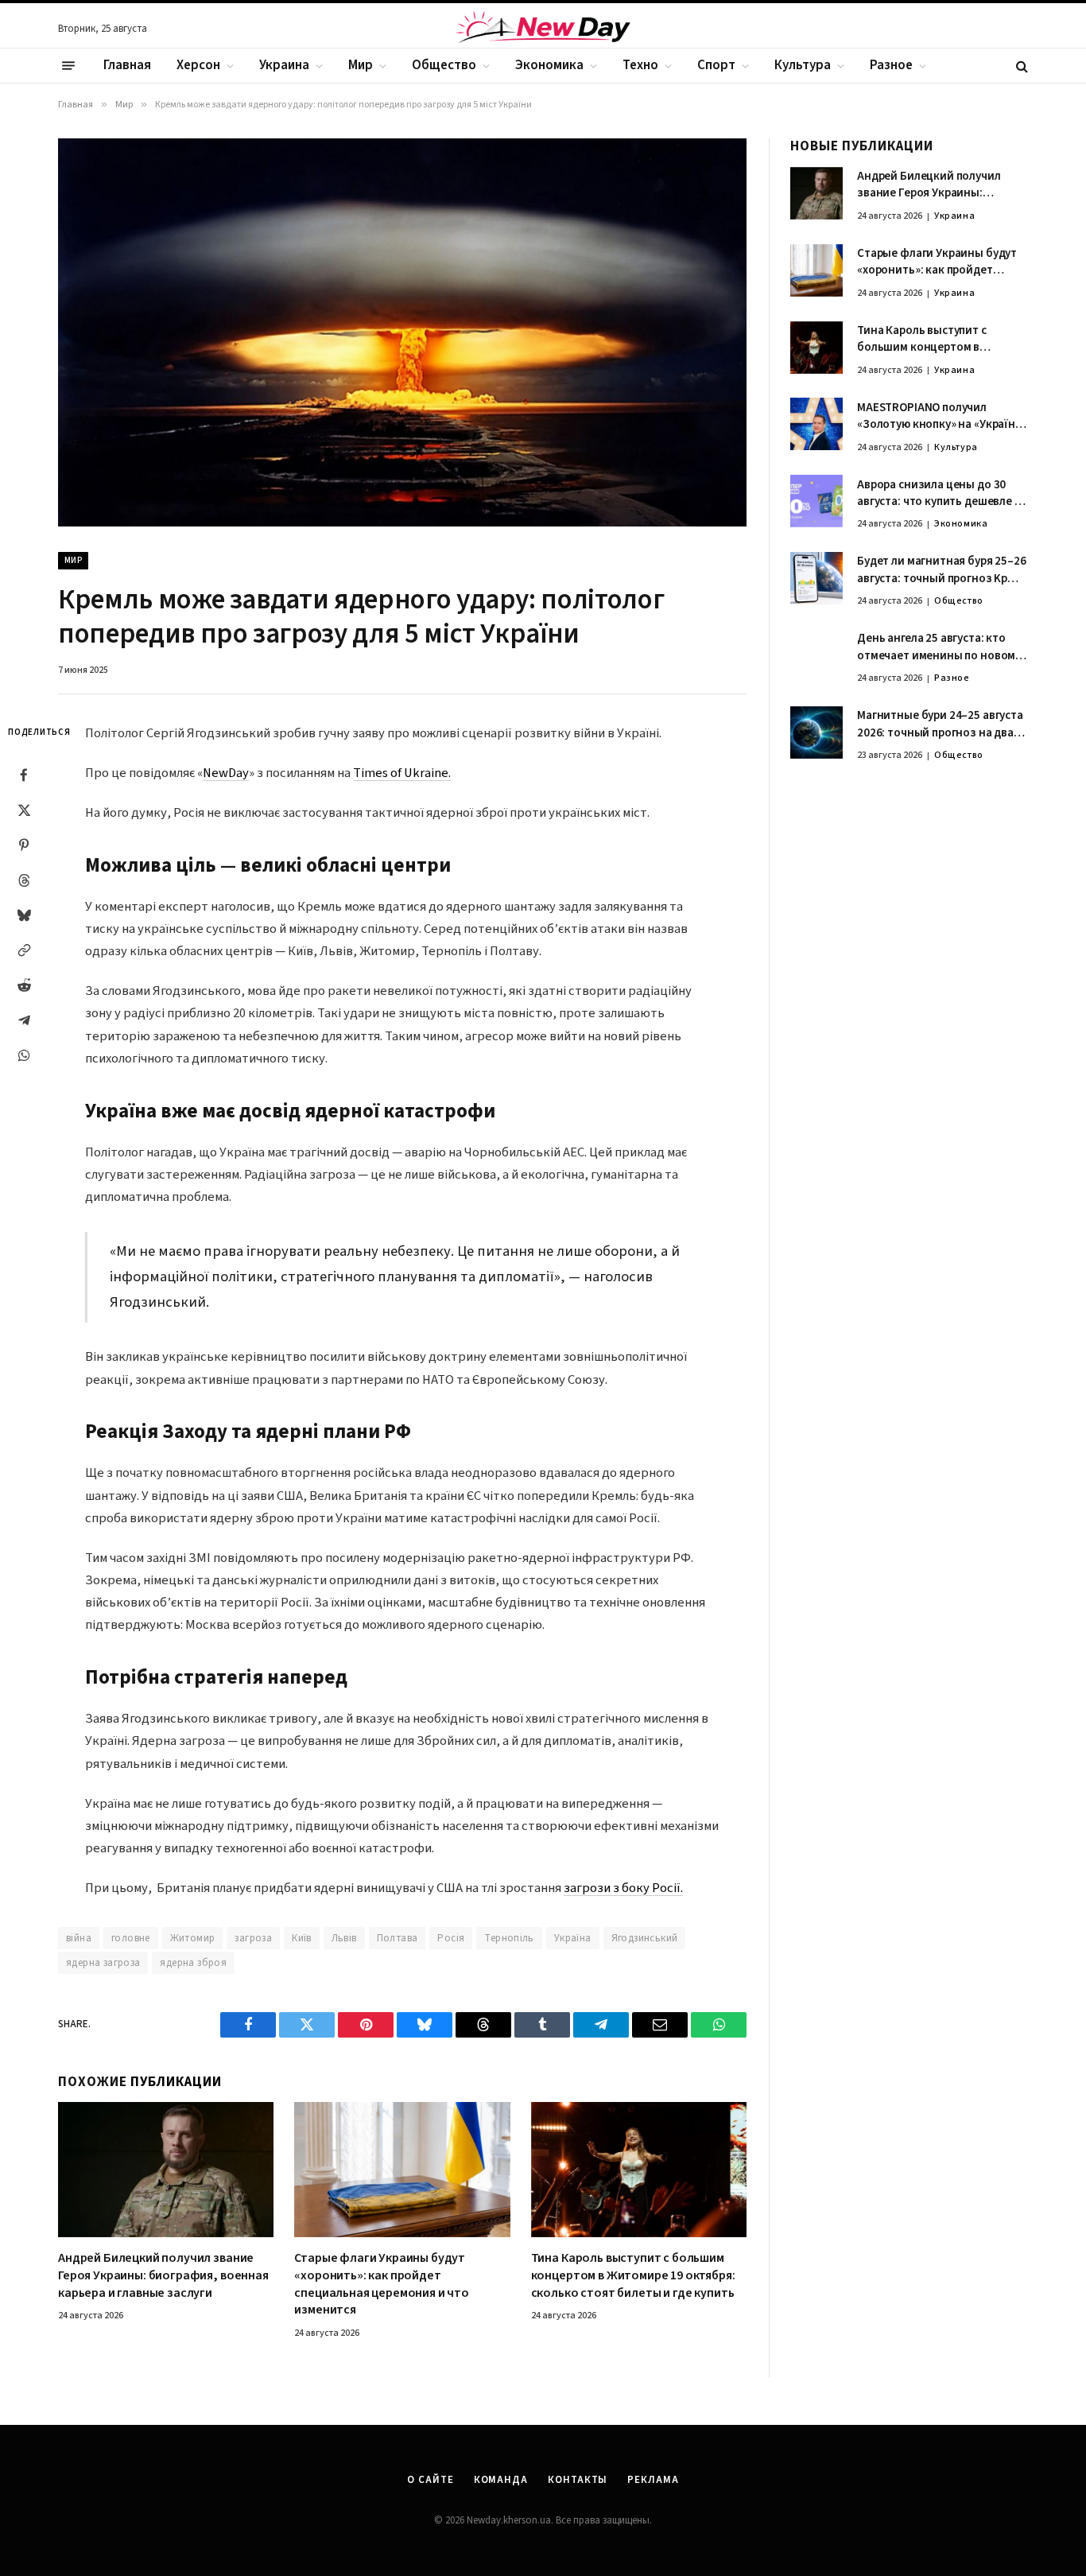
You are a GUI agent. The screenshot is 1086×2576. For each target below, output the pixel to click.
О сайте (430, 2480)
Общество (444, 65)
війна (79, 1938)
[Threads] (24, 880)
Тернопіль (509, 1938)
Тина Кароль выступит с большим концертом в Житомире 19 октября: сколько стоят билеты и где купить (633, 2276)
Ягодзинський (645, 1938)
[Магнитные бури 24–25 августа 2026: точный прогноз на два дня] (816, 732)
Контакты (578, 2480)
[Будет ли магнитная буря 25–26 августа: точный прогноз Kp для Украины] (816, 578)
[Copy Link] (24, 950)
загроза (253, 1938)
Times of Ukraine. (402, 773)
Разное (891, 65)
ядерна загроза (103, 1963)
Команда (501, 2480)
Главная (127, 65)
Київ (302, 1938)
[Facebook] (24, 775)
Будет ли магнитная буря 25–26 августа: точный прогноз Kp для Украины (942, 571)
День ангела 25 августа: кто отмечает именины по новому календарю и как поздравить (939, 648)
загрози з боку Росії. (623, 1888)
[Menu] (68, 66)
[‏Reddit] (24, 985)
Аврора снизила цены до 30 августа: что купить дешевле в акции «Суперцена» (939, 493)
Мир (361, 65)
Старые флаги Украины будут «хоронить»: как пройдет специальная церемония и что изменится (382, 2284)
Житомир (193, 1938)
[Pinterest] (24, 845)
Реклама (653, 2480)
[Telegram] (24, 1020)
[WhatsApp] (24, 1055)
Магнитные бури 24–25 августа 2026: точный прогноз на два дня (940, 725)
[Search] (1020, 66)
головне (131, 1938)
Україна (573, 1938)
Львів (344, 1938)
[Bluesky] (24, 915)
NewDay (226, 773)
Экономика (549, 65)
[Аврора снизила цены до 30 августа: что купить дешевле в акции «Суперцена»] (816, 501)
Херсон (198, 65)
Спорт (716, 65)
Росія (451, 1938)
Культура (803, 65)
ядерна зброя (193, 1963)
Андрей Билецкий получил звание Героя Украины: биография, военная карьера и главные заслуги (163, 2276)
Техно (640, 65)
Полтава (398, 1938)
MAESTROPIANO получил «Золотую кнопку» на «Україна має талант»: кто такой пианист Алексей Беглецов (939, 416)
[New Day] (543, 29)
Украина (284, 65)
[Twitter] (24, 810)
